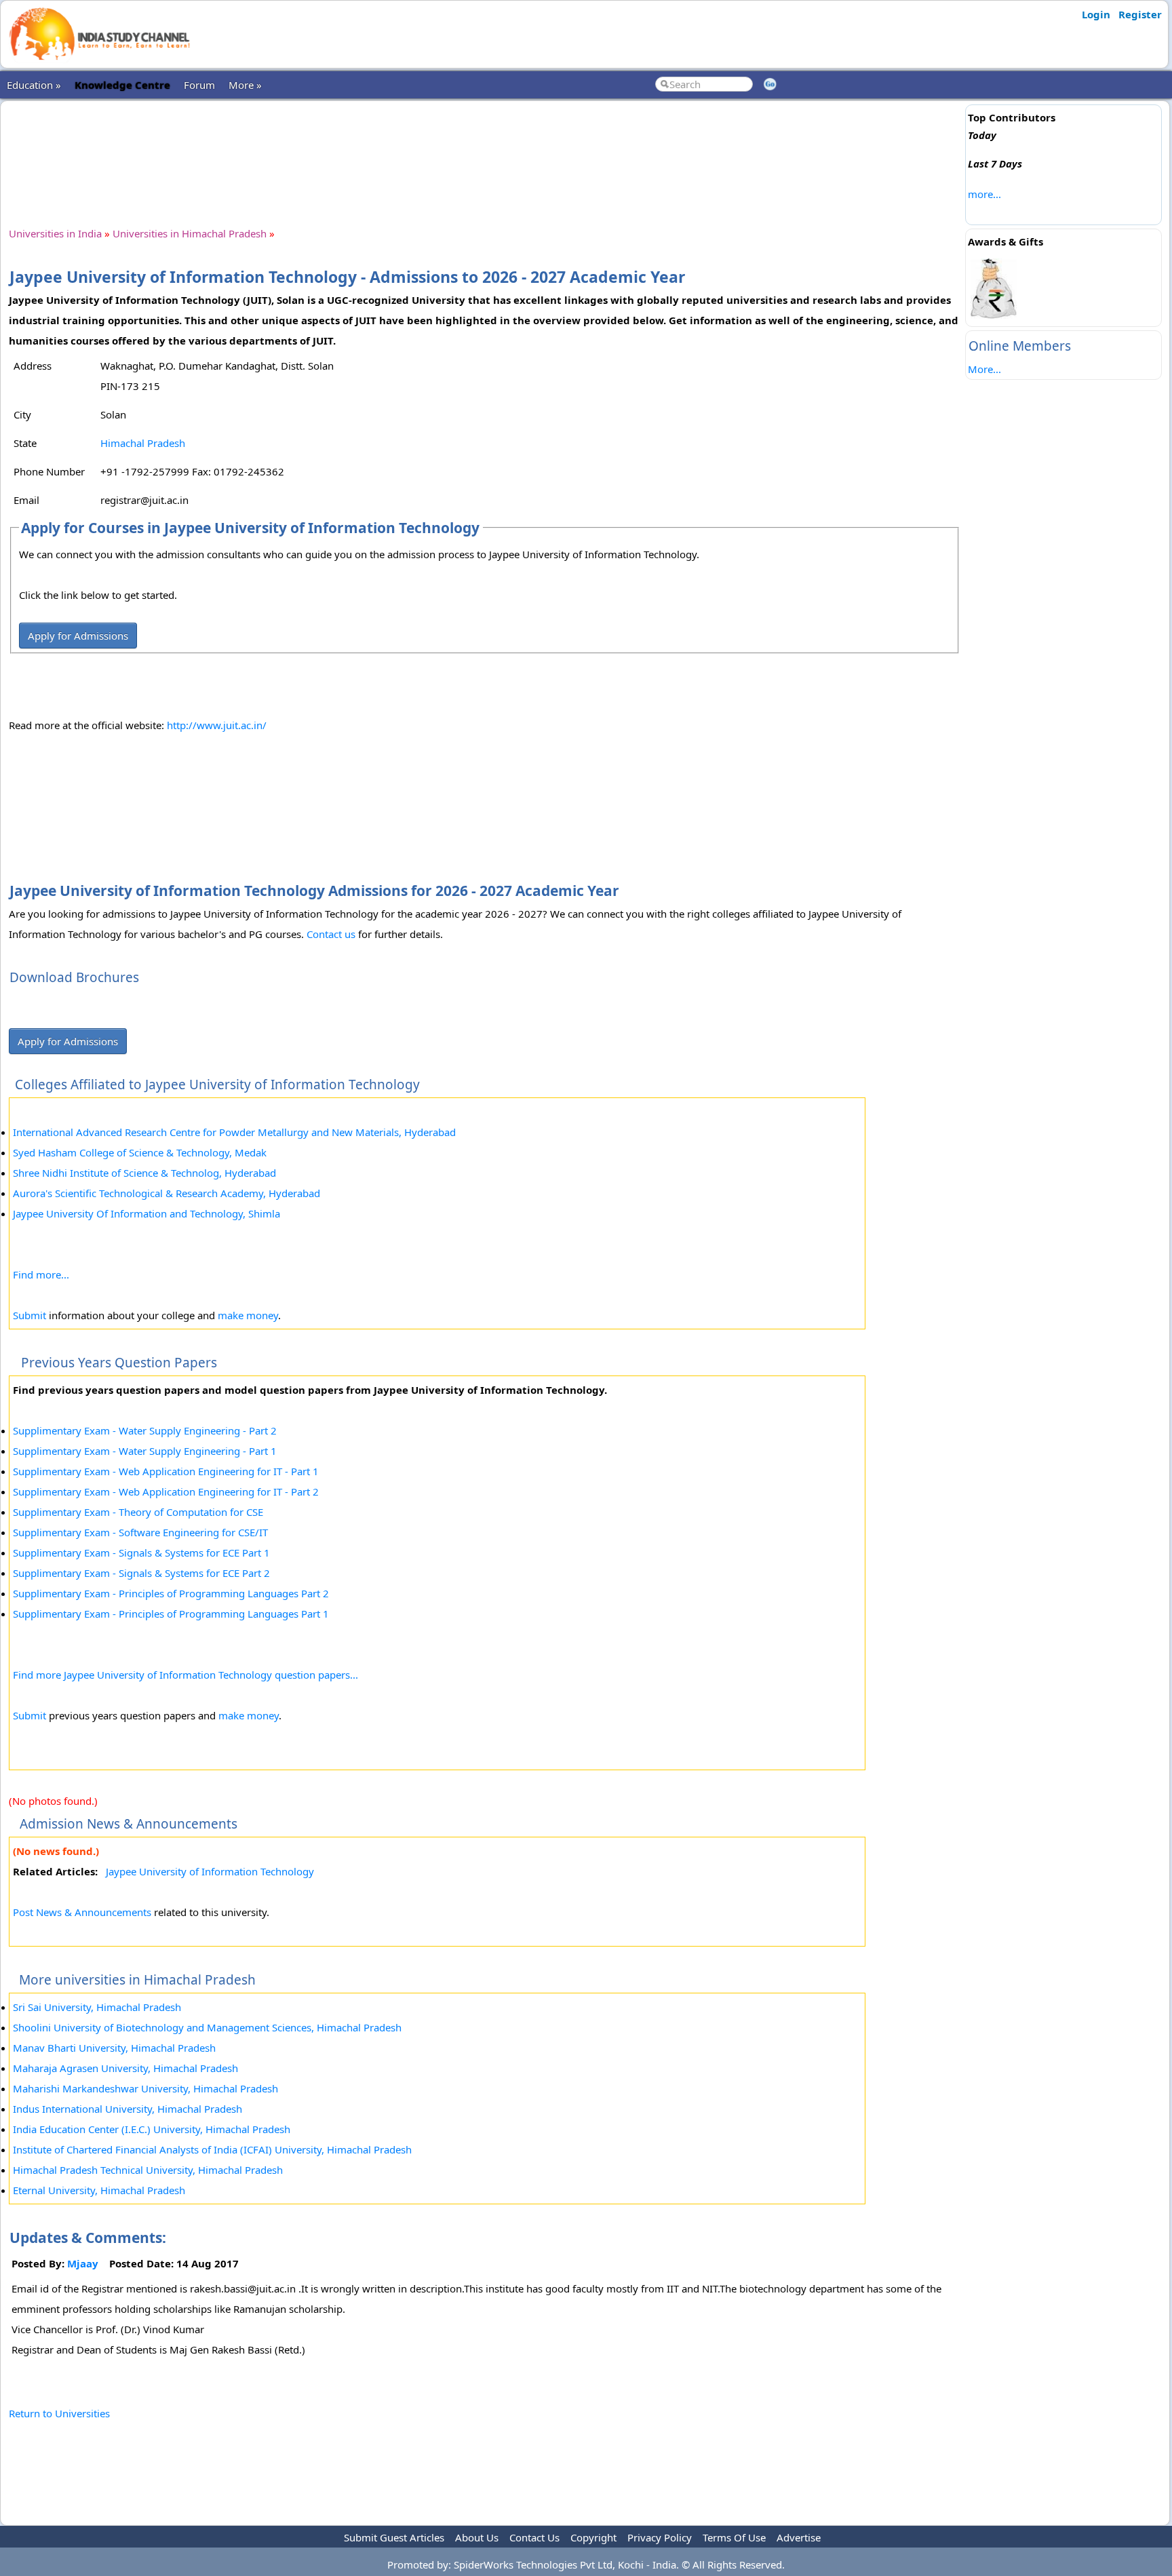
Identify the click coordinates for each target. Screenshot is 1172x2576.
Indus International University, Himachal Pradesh (128, 2109)
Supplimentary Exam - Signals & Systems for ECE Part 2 (141, 1573)
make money (248, 1315)
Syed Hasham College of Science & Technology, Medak (140, 1152)
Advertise (799, 2537)
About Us (477, 2537)
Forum (199, 85)
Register (1140, 14)
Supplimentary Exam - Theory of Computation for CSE (138, 1512)
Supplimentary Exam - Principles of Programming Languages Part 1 (171, 1614)
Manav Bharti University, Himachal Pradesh (114, 2048)
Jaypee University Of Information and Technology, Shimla (146, 1213)
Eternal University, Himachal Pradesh (99, 2190)
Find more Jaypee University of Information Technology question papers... (185, 1675)
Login (1096, 14)
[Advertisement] (484, 152)
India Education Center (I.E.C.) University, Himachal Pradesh (152, 2129)
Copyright (593, 2537)
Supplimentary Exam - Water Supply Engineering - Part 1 (145, 1451)
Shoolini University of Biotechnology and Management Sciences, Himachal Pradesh (207, 2027)
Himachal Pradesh (143, 443)
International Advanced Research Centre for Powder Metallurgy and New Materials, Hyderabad (234, 1132)
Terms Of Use (734, 2537)
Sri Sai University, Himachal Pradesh (97, 2007)
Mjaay (83, 2263)
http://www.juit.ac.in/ (217, 725)
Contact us (331, 934)
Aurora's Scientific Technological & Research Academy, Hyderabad (167, 1193)
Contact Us (534, 2537)
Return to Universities (59, 2413)
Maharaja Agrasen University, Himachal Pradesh (125, 2068)
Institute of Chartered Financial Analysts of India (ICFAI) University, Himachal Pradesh (212, 2149)
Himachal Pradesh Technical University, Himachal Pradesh (148, 2170)
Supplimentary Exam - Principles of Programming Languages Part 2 (171, 1593)
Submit (30, 1315)
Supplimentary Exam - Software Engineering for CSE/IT (140, 1532)
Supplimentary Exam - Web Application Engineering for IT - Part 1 (166, 1471)
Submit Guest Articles (394, 2537)
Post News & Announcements (82, 1912)
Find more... (41, 1274)
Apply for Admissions (78, 636)
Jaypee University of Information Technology (210, 1871)
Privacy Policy (660, 2537)
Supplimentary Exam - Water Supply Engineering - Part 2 (145, 1430)
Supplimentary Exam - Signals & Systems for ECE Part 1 (141, 1553)
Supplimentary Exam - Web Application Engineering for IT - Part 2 (166, 1491)
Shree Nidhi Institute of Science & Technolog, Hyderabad (144, 1173)
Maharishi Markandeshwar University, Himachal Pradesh (145, 2088)
